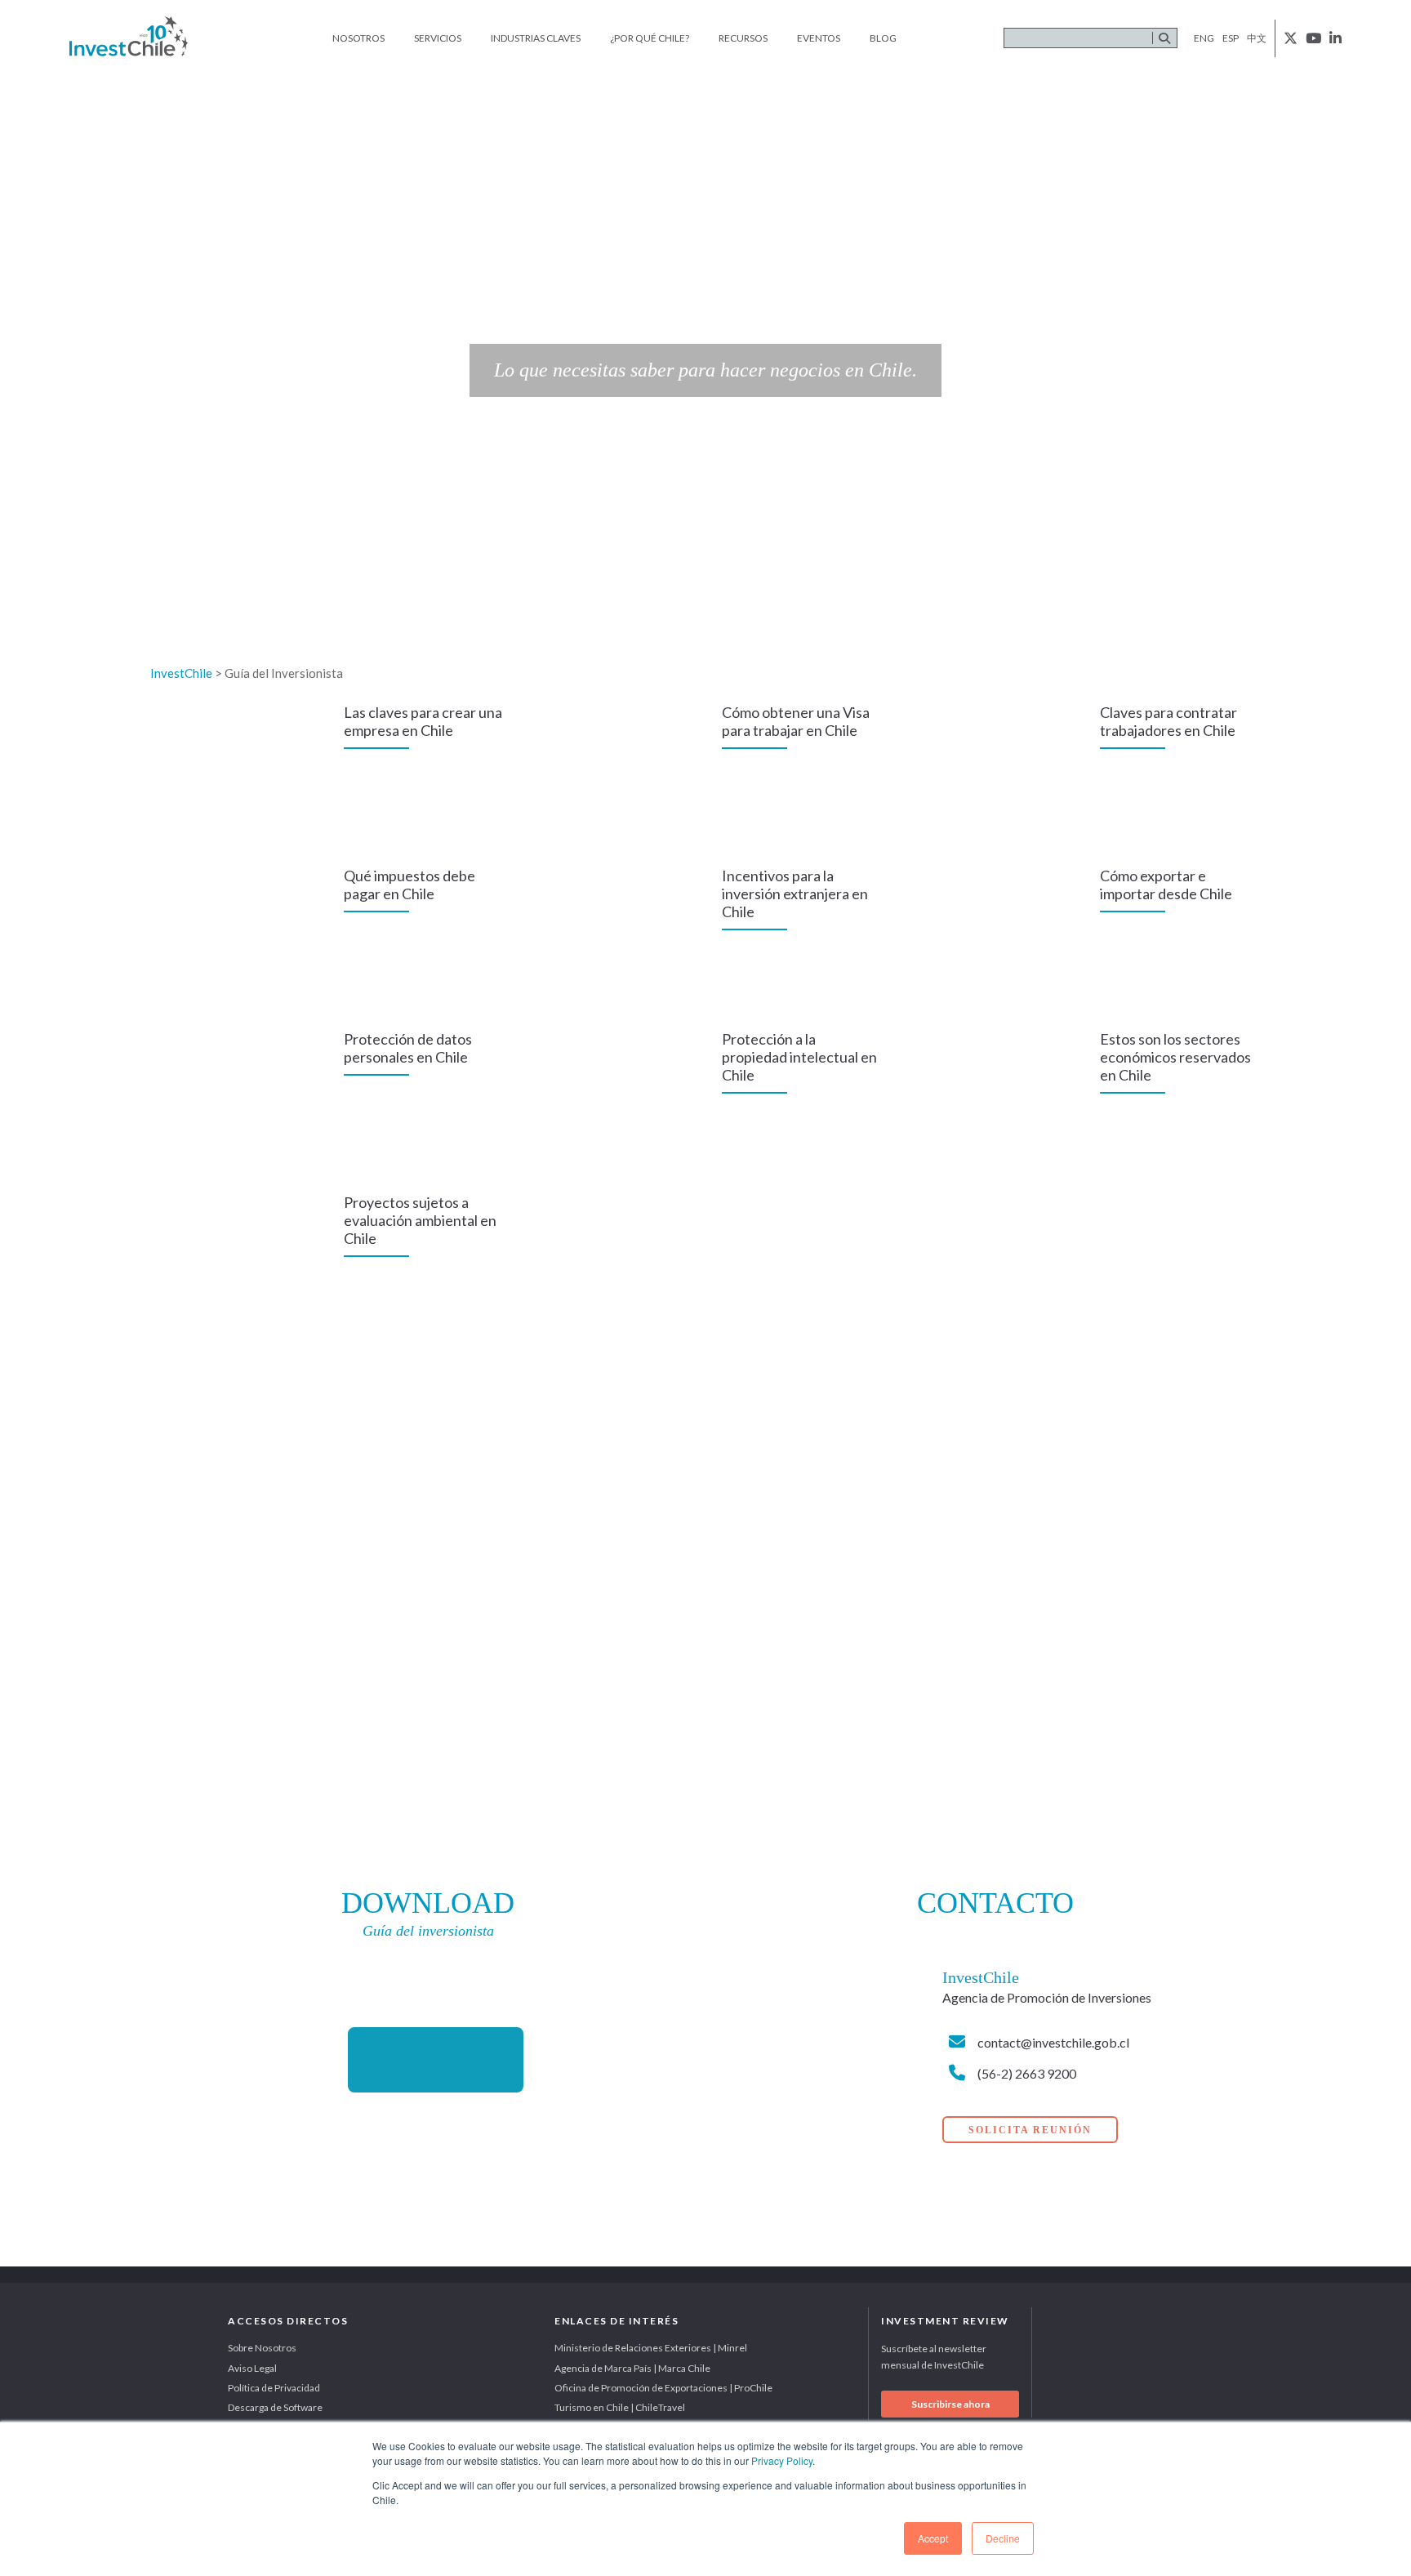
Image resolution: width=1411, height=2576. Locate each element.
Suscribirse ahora (950, 2404)
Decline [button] (1003, 2538)
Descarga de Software (275, 2407)
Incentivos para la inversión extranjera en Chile (795, 894)
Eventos (819, 38)
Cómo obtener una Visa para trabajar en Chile (796, 721)
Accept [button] (933, 2538)
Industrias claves (536, 38)
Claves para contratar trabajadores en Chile (1168, 721)
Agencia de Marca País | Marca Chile (632, 2368)
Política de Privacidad (274, 2388)
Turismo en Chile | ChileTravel (620, 2407)
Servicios (438, 38)
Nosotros (358, 38)
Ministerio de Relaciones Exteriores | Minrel (651, 2348)
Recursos (743, 38)
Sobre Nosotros (262, 2348)
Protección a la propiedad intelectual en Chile (799, 1057)
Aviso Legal (252, 2368)
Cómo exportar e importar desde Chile (1166, 885)
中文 (1257, 38)
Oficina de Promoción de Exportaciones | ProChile (663, 2388)
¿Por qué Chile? (650, 38)
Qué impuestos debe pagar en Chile (410, 885)
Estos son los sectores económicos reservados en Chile (1175, 1057)
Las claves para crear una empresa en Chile (423, 721)
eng (1204, 38)
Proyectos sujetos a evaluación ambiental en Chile (420, 1220)
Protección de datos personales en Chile (408, 1048)
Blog (883, 38)
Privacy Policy (782, 2460)
